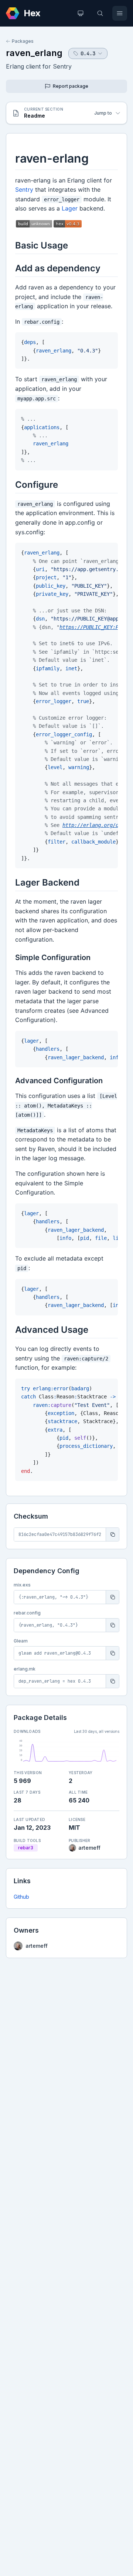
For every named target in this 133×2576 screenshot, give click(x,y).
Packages (23, 41)
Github (21, 1897)
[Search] (100, 13)
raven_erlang (34, 53)
